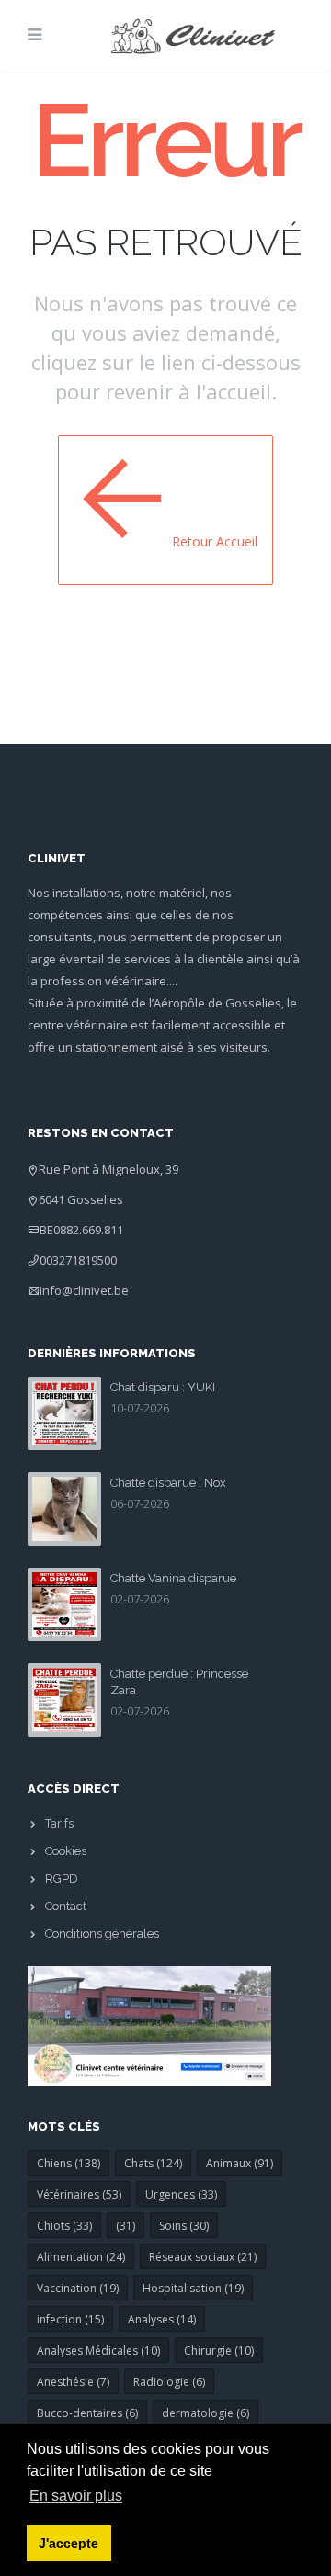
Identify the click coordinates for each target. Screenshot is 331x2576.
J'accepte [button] (68, 2543)
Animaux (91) (240, 2163)
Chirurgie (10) (219, 2351)
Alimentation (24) (81, 2257)
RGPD (62, 1879)
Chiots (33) (64, 2226)
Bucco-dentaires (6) (87, 2413)
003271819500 (78, 1260)
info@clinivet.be (84, 1290)
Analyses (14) (162, 2319)
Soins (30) (184, 2226)
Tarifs (59, 1823)
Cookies (66, 1851)
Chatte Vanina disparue (173, 1578)
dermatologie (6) (205, 2413)
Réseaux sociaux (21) (203, 2257)
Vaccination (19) (78, 2288)
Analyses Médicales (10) (98, 2351)
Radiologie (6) (169, 2382)
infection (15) (70, 2319)
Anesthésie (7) (73, 2382)
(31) (126, 2226)
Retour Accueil (215, 541)
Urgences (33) (181, 2194)
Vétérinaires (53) (79, 2194)
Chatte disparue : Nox (168, 1483)
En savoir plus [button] (76, 2496)
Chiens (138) (68, 2163)
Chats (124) (153, 2163)
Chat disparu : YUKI (163, 1387)
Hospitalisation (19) (193, 2288)
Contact (66, 1906)
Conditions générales (102, 1934)
